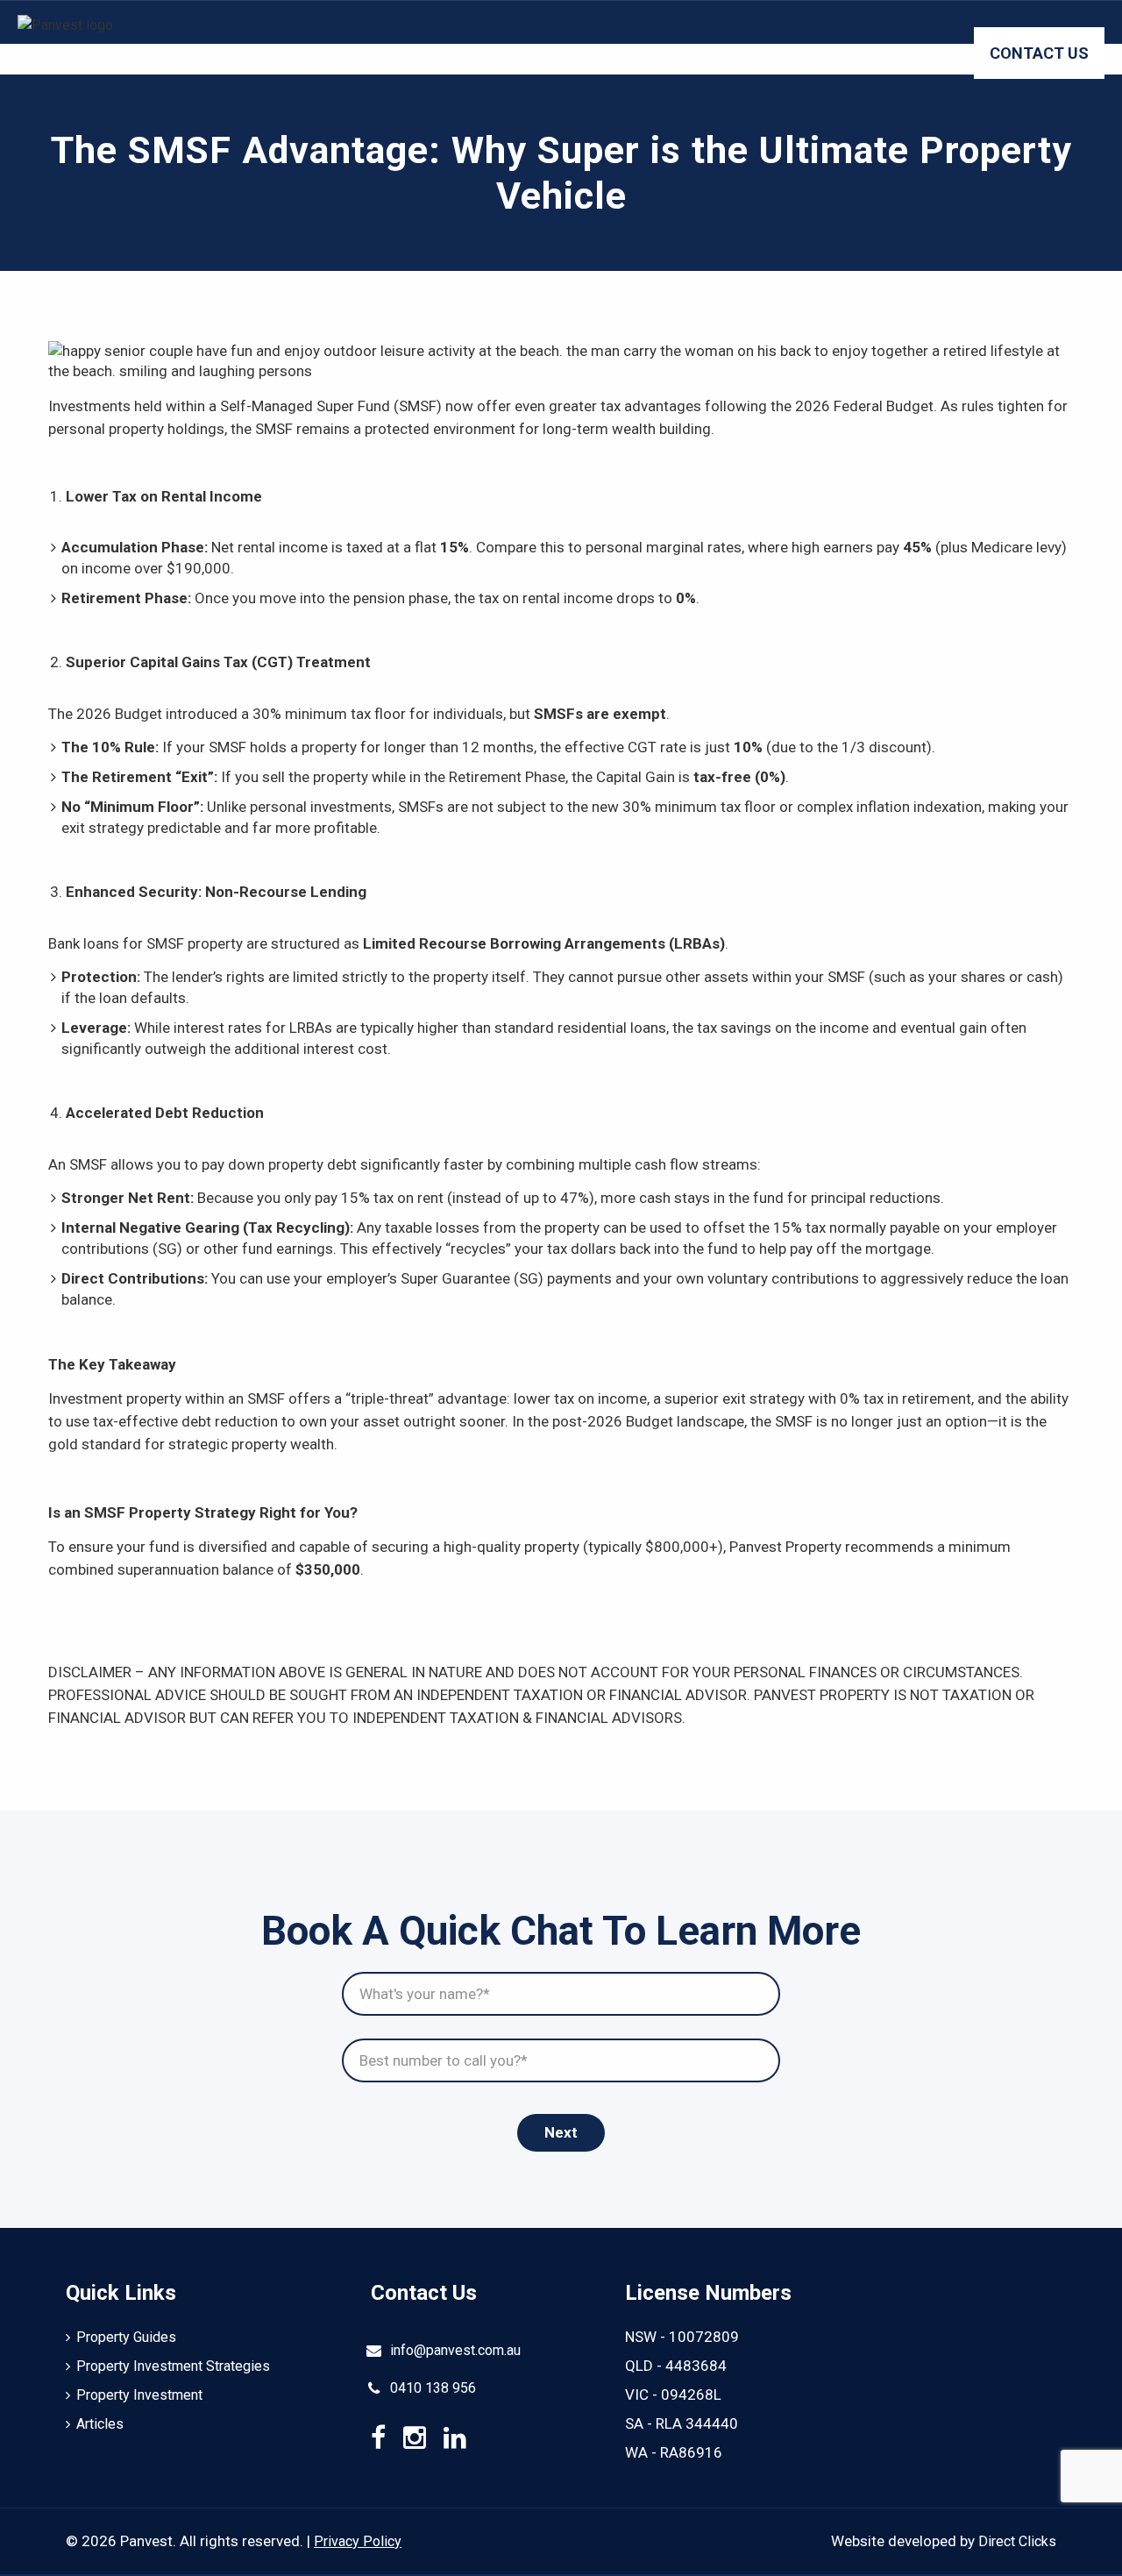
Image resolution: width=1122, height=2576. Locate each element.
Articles (839, 66)
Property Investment (699, 66)
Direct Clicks (1017, 2541)
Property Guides (241, 66)
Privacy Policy (358, 2541)
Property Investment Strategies (459, 66)
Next (561, 2132)
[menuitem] (234, 66)
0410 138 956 (433, 2388)
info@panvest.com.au (455, 2350)
